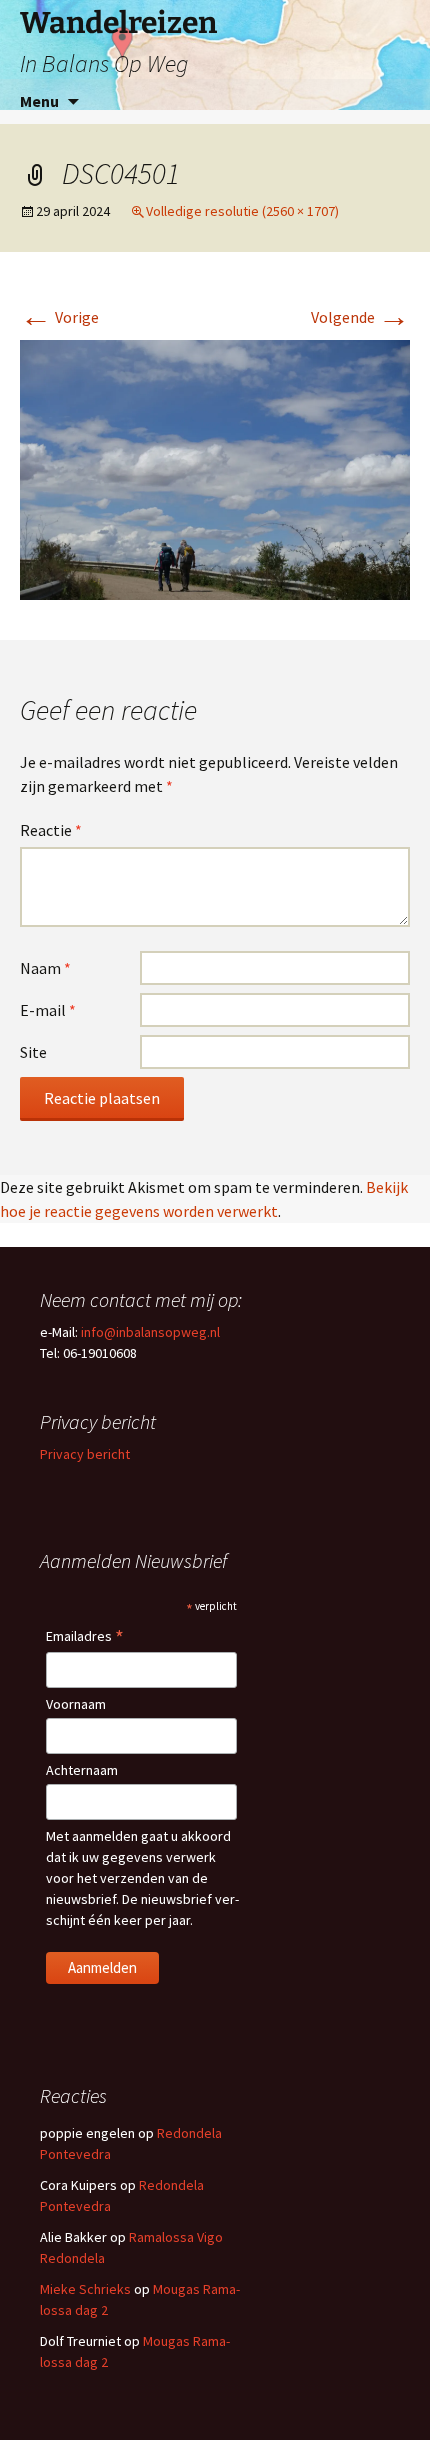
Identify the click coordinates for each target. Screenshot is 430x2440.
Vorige (59, 317)
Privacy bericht (85, 1454)
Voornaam (76, 1704)
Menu (39, 101)
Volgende (360, 317)
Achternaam (82, 1770)
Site (33, 1052)
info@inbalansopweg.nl (150, 1332)
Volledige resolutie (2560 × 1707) (242, 211)
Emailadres (85, 1637)
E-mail (48, 1010)
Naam (45, 968)
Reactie (51, 830)
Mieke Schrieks (85, 2289)
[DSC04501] (215, 468)
